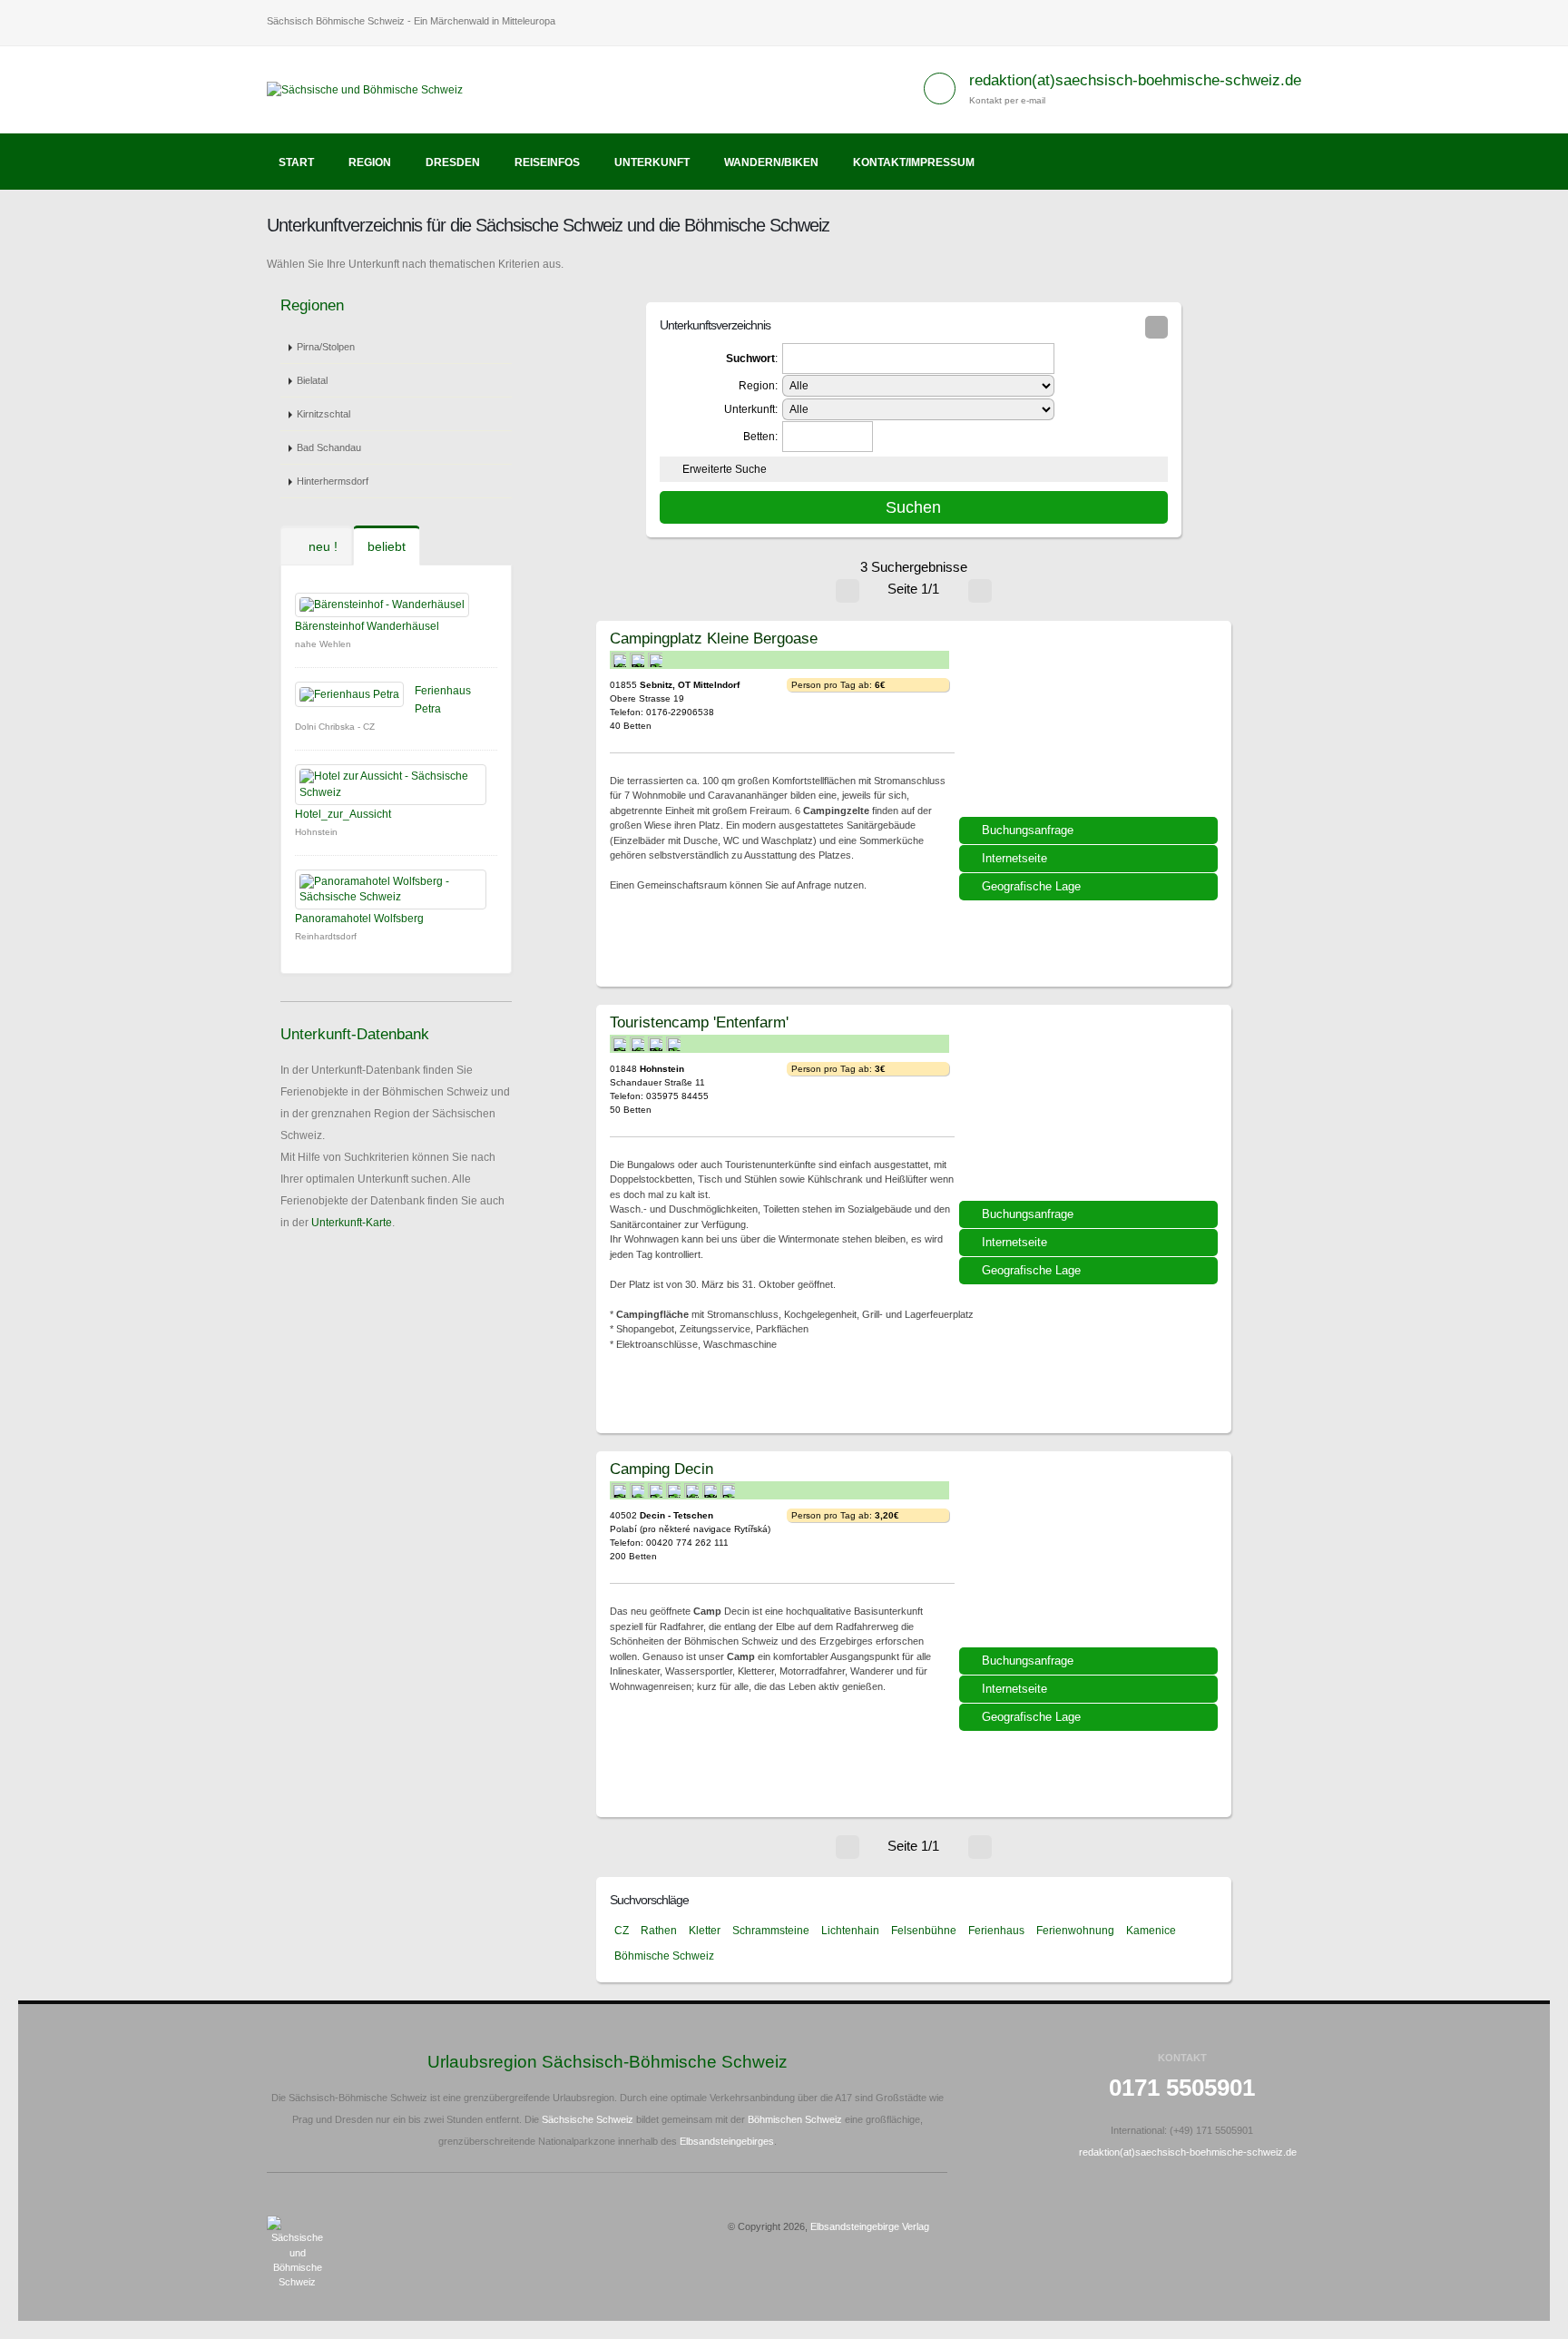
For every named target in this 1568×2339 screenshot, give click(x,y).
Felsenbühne (924, 1931)
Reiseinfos (547, 162)
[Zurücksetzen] (1156, 327)
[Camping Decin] (1091, 1556)
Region (370, 162)
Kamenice (1151, 1931)
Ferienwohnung (1075, 1931)
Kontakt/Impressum (914, 162)
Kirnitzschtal (323, 414)
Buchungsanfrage (1028, 830)
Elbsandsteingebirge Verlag (870, 2226)
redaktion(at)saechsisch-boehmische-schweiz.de (1135, 80)
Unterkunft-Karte (352, 1223)
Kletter (705, 1931)
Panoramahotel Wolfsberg (359, 919)
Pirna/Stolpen (326, 347)
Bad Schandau (329, 447)
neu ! (321, 546)
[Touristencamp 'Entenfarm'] (1091, 1109)
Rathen (659, 1931)
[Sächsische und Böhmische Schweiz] (372, 89)
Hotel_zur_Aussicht (343, 814)
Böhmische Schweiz (664, 1956)
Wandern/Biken (771, 162)
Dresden (453, 162)
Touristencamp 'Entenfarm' (699, 1022)
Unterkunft (652, 162)
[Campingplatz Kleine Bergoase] (1091, 725)
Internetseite (1014, 858)
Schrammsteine (771, 1931)
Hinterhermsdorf (333, 481)
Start (296, 162)
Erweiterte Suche (725, 469)
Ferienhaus (996, 1931)
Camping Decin (661, 1469)
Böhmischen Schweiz (795, 2119)
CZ (622, 1931)
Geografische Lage (1031, 886)
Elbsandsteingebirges (727, 2141)
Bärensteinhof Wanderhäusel (367, 626)
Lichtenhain (850, 1931)
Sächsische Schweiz (588, 2119)
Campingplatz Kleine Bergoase (714, 638)
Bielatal (312, 380)
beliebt (387, 546)
